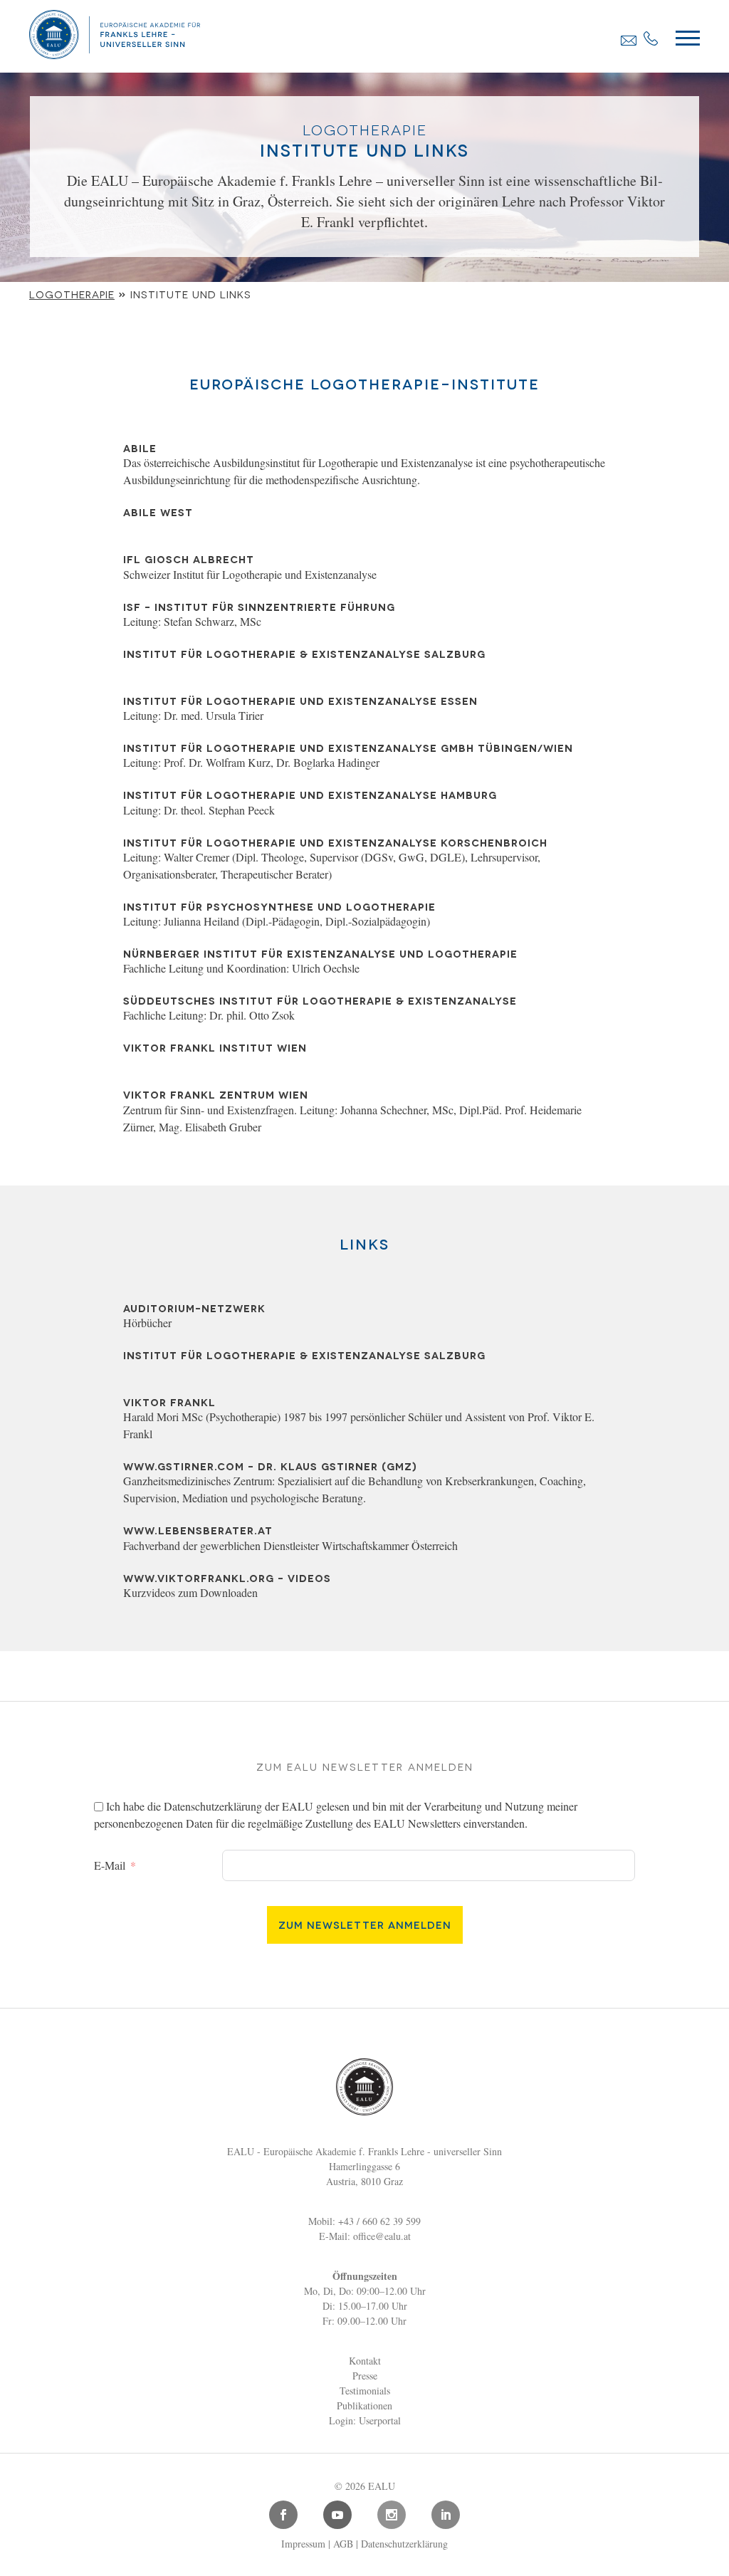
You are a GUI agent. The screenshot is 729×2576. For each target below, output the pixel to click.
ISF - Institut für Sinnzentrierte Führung (259, 606)
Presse (365, 2376)
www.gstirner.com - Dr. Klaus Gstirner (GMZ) (270, 1466)
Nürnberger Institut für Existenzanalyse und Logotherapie (320, 953)
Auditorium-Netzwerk (194, 1308)
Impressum (303, 2544)
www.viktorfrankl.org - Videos (227, 1577)
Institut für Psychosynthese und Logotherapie (279, 906)
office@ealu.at (382, 2236)
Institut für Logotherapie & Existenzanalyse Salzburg (304, 653)
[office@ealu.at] (629, 40)
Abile (140, 447)
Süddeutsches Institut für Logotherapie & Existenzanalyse (320, 1000)
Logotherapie (72, 294)
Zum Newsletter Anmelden (365, 1924)
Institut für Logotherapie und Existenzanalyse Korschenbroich (335, 842)
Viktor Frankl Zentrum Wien (216, 1094)
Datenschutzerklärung (213, 1806)
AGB (343, 2544)
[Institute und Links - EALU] (115, 54)
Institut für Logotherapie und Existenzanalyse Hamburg (310, 794)
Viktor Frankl (169, 1402)
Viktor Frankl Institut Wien (215, 1047)
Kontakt (365, 2361)
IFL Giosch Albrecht (189, 559)
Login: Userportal (365, 2420)
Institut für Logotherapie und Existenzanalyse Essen (300, 700)
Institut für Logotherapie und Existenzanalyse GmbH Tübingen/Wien (348, 747)
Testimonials (365, 2391)
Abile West (158, 512)
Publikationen (364, 2405)
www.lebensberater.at (198, 1530)
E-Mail (110, 1865)
